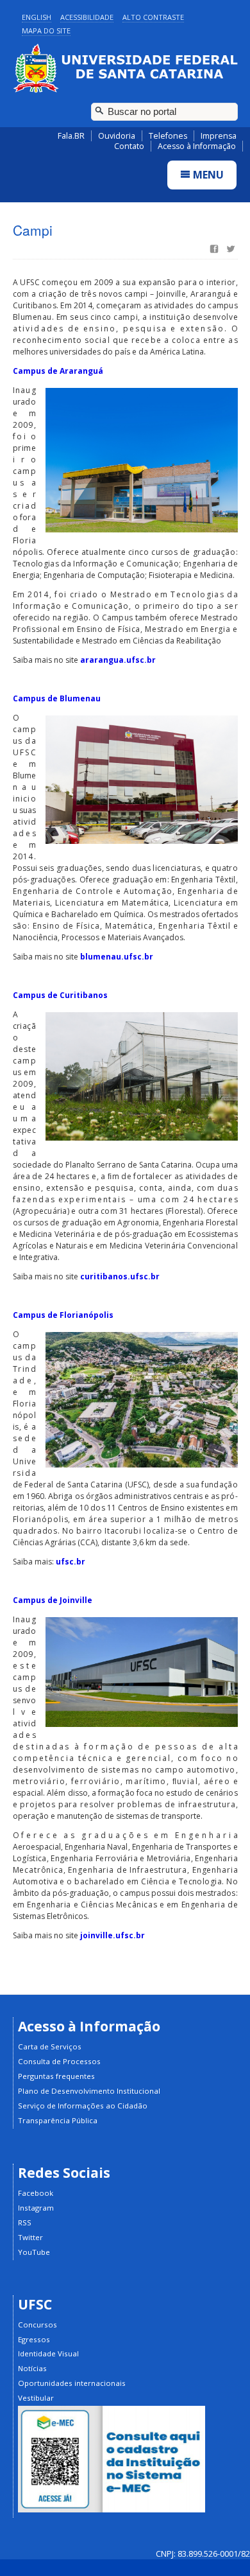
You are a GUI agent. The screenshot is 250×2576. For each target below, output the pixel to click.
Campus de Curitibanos (60, 995)
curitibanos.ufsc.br (120, 1276)
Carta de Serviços (50, 2046)
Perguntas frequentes (56, 2076)
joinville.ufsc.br (113, 1935)
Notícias (32, 2368)
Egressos (34, 2339)
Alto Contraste (153, 17)
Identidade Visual (48, 2353)
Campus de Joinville (53, 1600)
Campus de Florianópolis (63, 1315)
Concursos (37, 2325)
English (37, 17)
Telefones (168, 136)
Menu (207, 175)
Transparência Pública (58, 2120)
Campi (33, 230)
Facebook (36, 2193)
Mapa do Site (46, 31)
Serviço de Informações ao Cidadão (83, 2106)
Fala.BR (71, 136)
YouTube (34, 2252)
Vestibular (36, 2398)
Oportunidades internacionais (72, 2383)
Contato (129, 146)
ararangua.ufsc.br (118, 660)
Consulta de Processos (59, 2061)
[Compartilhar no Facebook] (213, 250)
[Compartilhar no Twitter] (229, 250)
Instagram (36, 2208)
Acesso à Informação (197, 146)
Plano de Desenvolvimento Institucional (89, 2091)
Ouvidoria (117, 136)
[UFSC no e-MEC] (112, 2510)
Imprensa (219, 136)
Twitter (30, 2237)
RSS (25, 2222)
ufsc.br (71, 1562)
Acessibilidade (87, 17)
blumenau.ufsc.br (117, 957)
